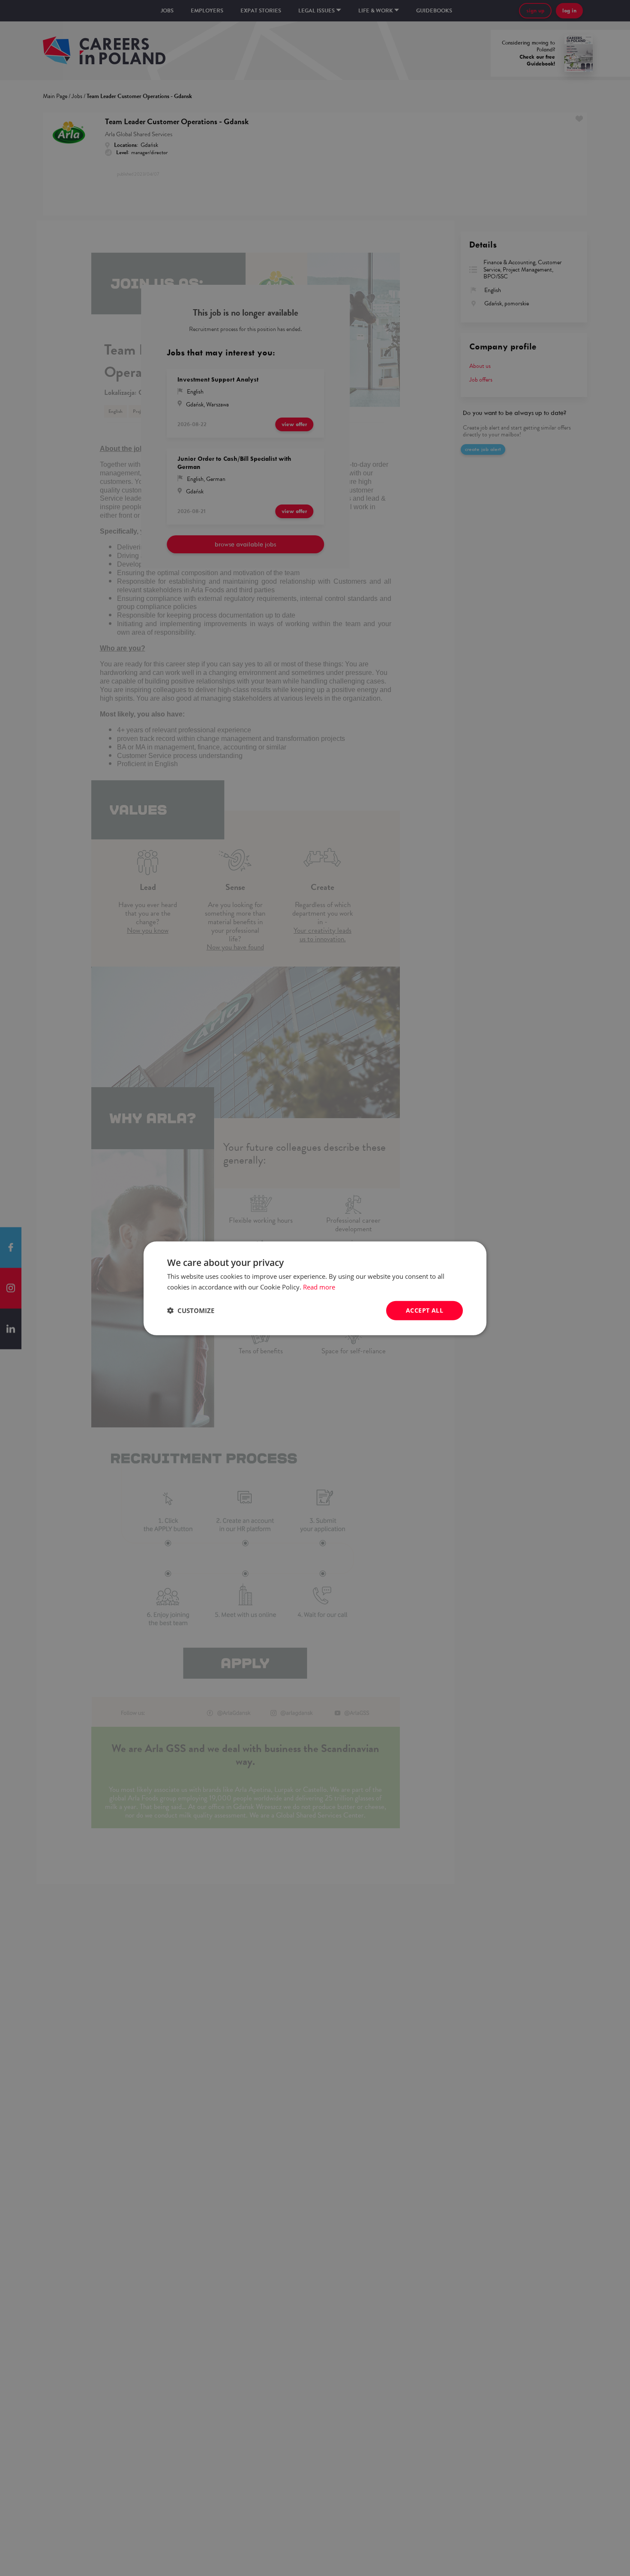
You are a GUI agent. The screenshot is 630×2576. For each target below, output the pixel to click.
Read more (319, 1287)
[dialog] (315, 1288)
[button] (191, 1310)
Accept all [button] (424, 1310)
